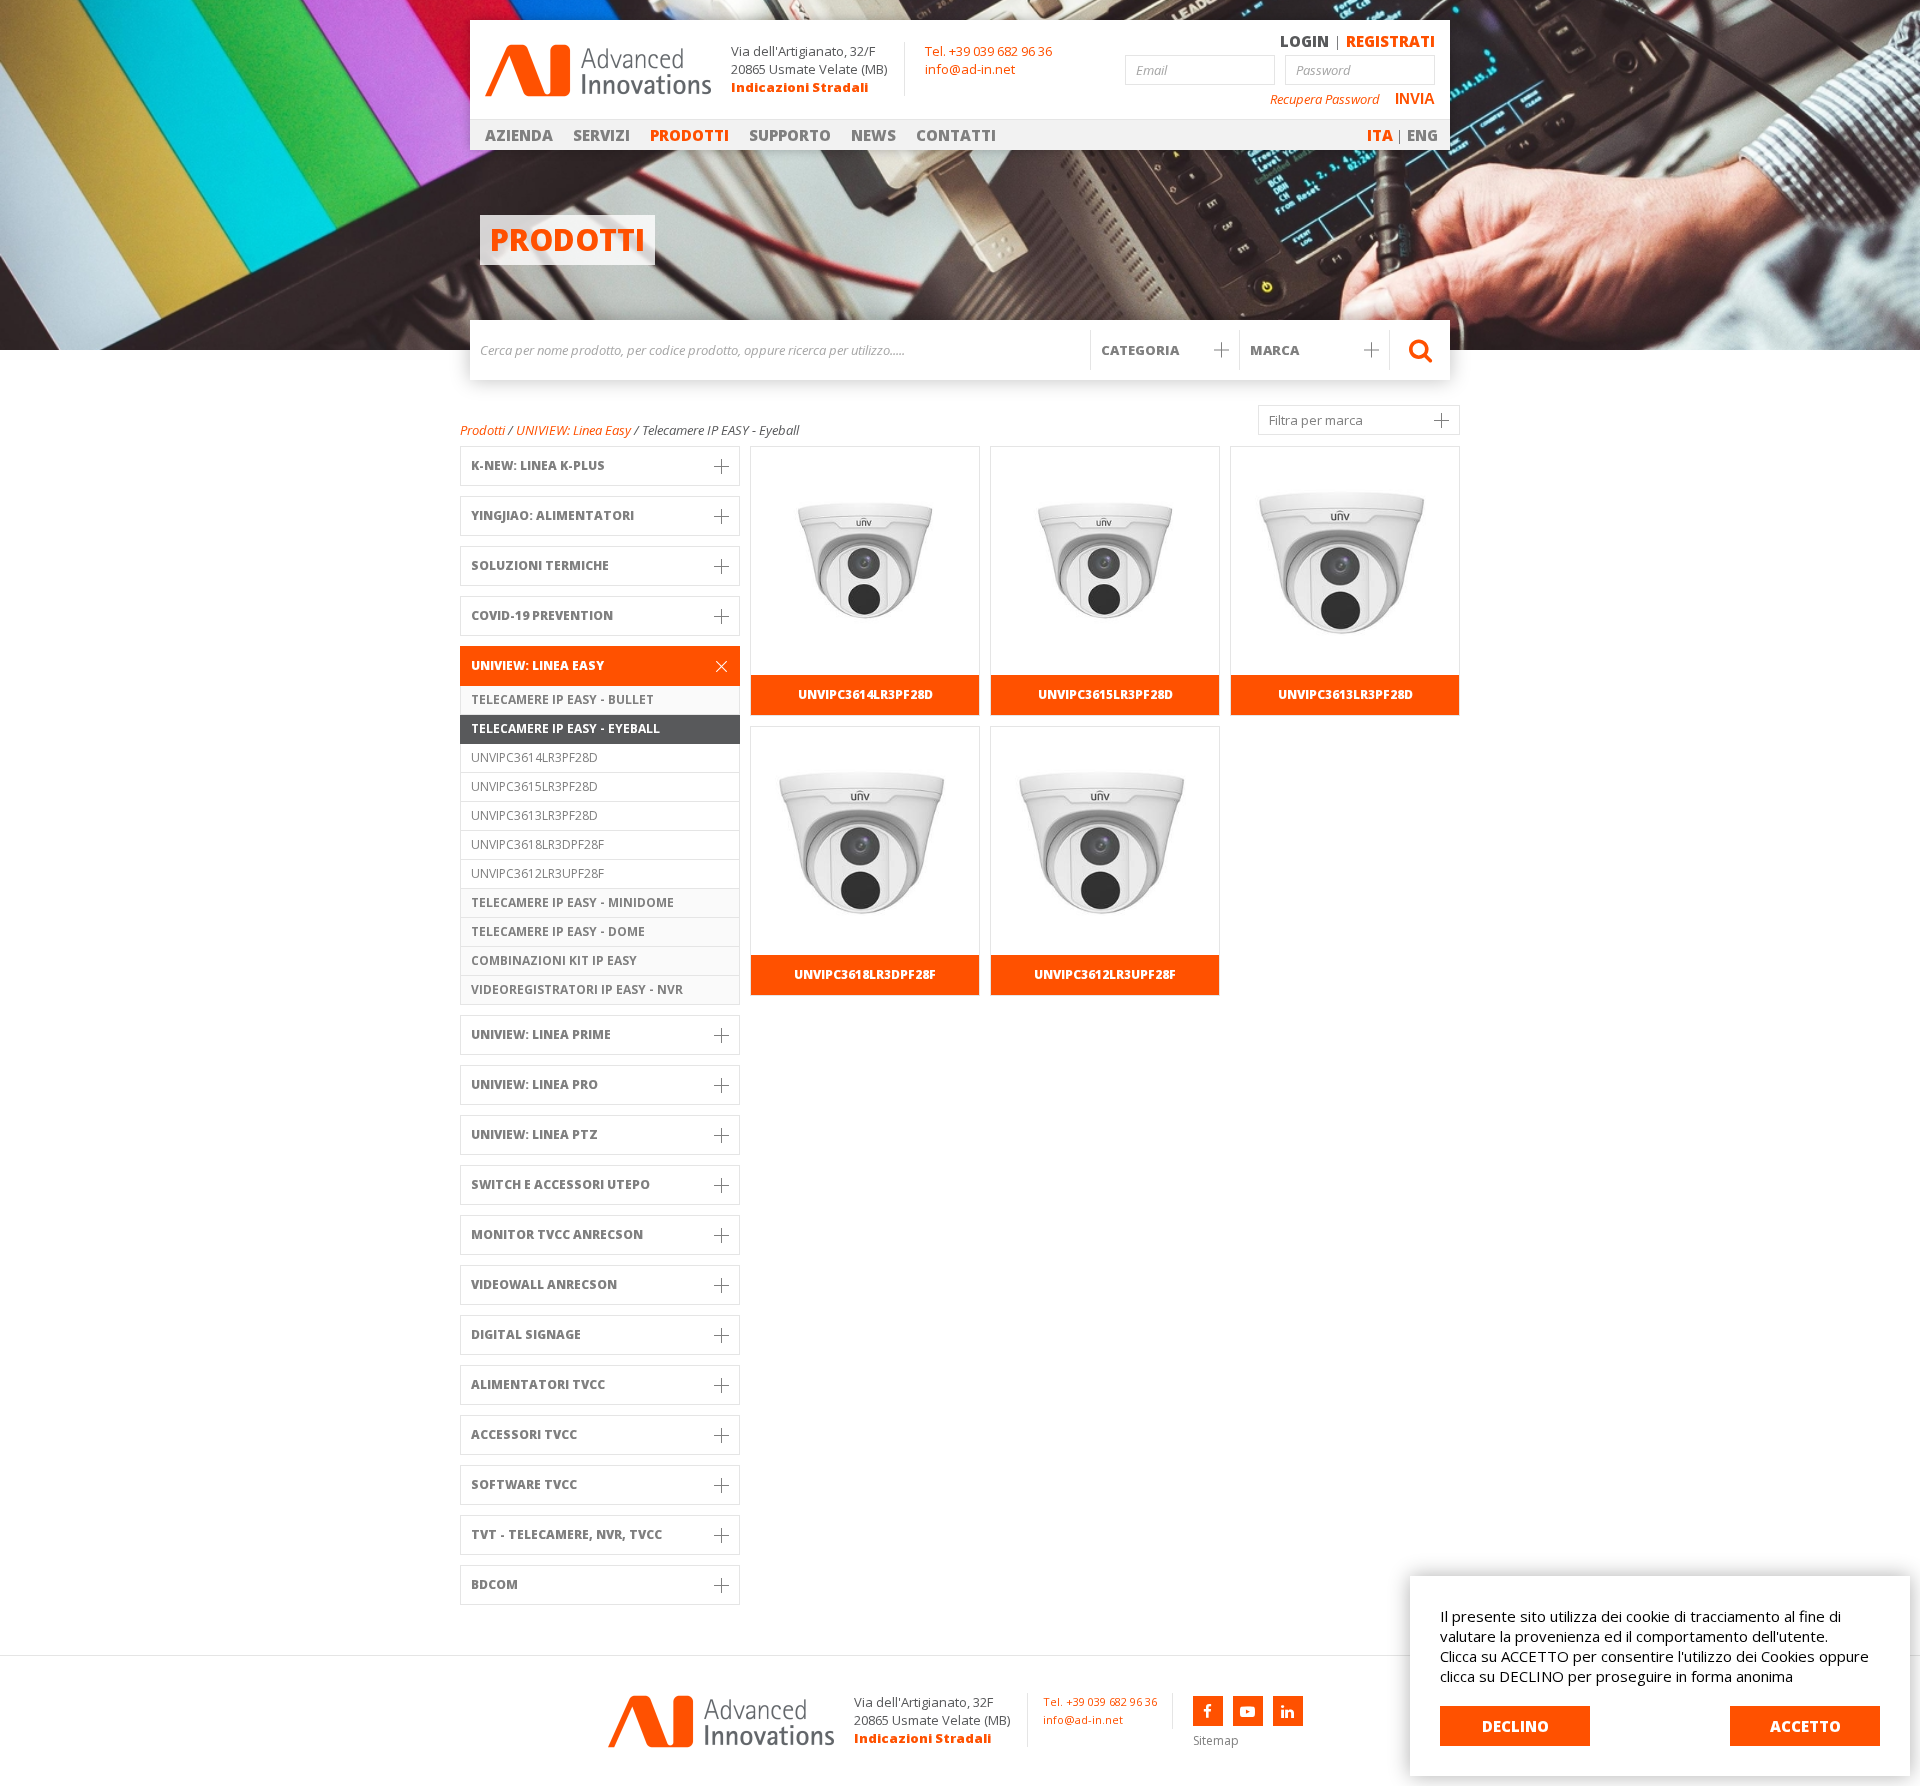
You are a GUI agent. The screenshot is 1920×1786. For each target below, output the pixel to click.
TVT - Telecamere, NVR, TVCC (566, 1534)
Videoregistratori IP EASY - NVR (577, 989)
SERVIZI (601, 135)
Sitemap (1216, 1740)
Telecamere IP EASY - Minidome (572, 902)
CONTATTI (956, 135)
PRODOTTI (689, 135)
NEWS (873, 135)
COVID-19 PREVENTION (542, 615)
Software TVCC (524, 1484)
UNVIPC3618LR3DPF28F (537, 844)
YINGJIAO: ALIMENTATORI (552, 515)
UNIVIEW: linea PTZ (534, 1134)
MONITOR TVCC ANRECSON (557, 1234)
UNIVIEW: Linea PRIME (541, 1034)
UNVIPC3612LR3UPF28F (537, 873)
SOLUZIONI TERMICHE (540, 565)
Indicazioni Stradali (799, 87)
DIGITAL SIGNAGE (526, 1334)
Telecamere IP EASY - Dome (558, 931)
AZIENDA (519, 135)
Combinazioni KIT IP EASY (554, 960)
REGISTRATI (1390, 41)
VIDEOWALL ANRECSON (544, 1284)
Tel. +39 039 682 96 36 (988, 51)
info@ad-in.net (970, 69)
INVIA (1415, 98)
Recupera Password (1325, 99)
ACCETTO (1805, 1726)
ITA (1380, 135)
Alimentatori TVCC (538, 1384)
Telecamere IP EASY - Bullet (562, 699)
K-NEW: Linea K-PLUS (538, 465)
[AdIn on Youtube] (1248, 1711)
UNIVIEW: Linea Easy (573, 430)
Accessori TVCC (524, 1434)
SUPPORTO (790, 135)
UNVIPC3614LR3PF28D (534, 757)
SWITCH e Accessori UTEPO (560, 1184)
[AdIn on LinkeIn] (1288, 1711)
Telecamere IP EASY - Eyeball (565, 728)
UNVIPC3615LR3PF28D (534, 786)
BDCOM (494, 1584)
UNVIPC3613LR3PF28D (534, 815)
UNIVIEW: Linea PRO (534, 1084)
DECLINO (1515, 1726)
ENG (1422, 135)
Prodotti (482, 430)
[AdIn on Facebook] (1208, 1711)
